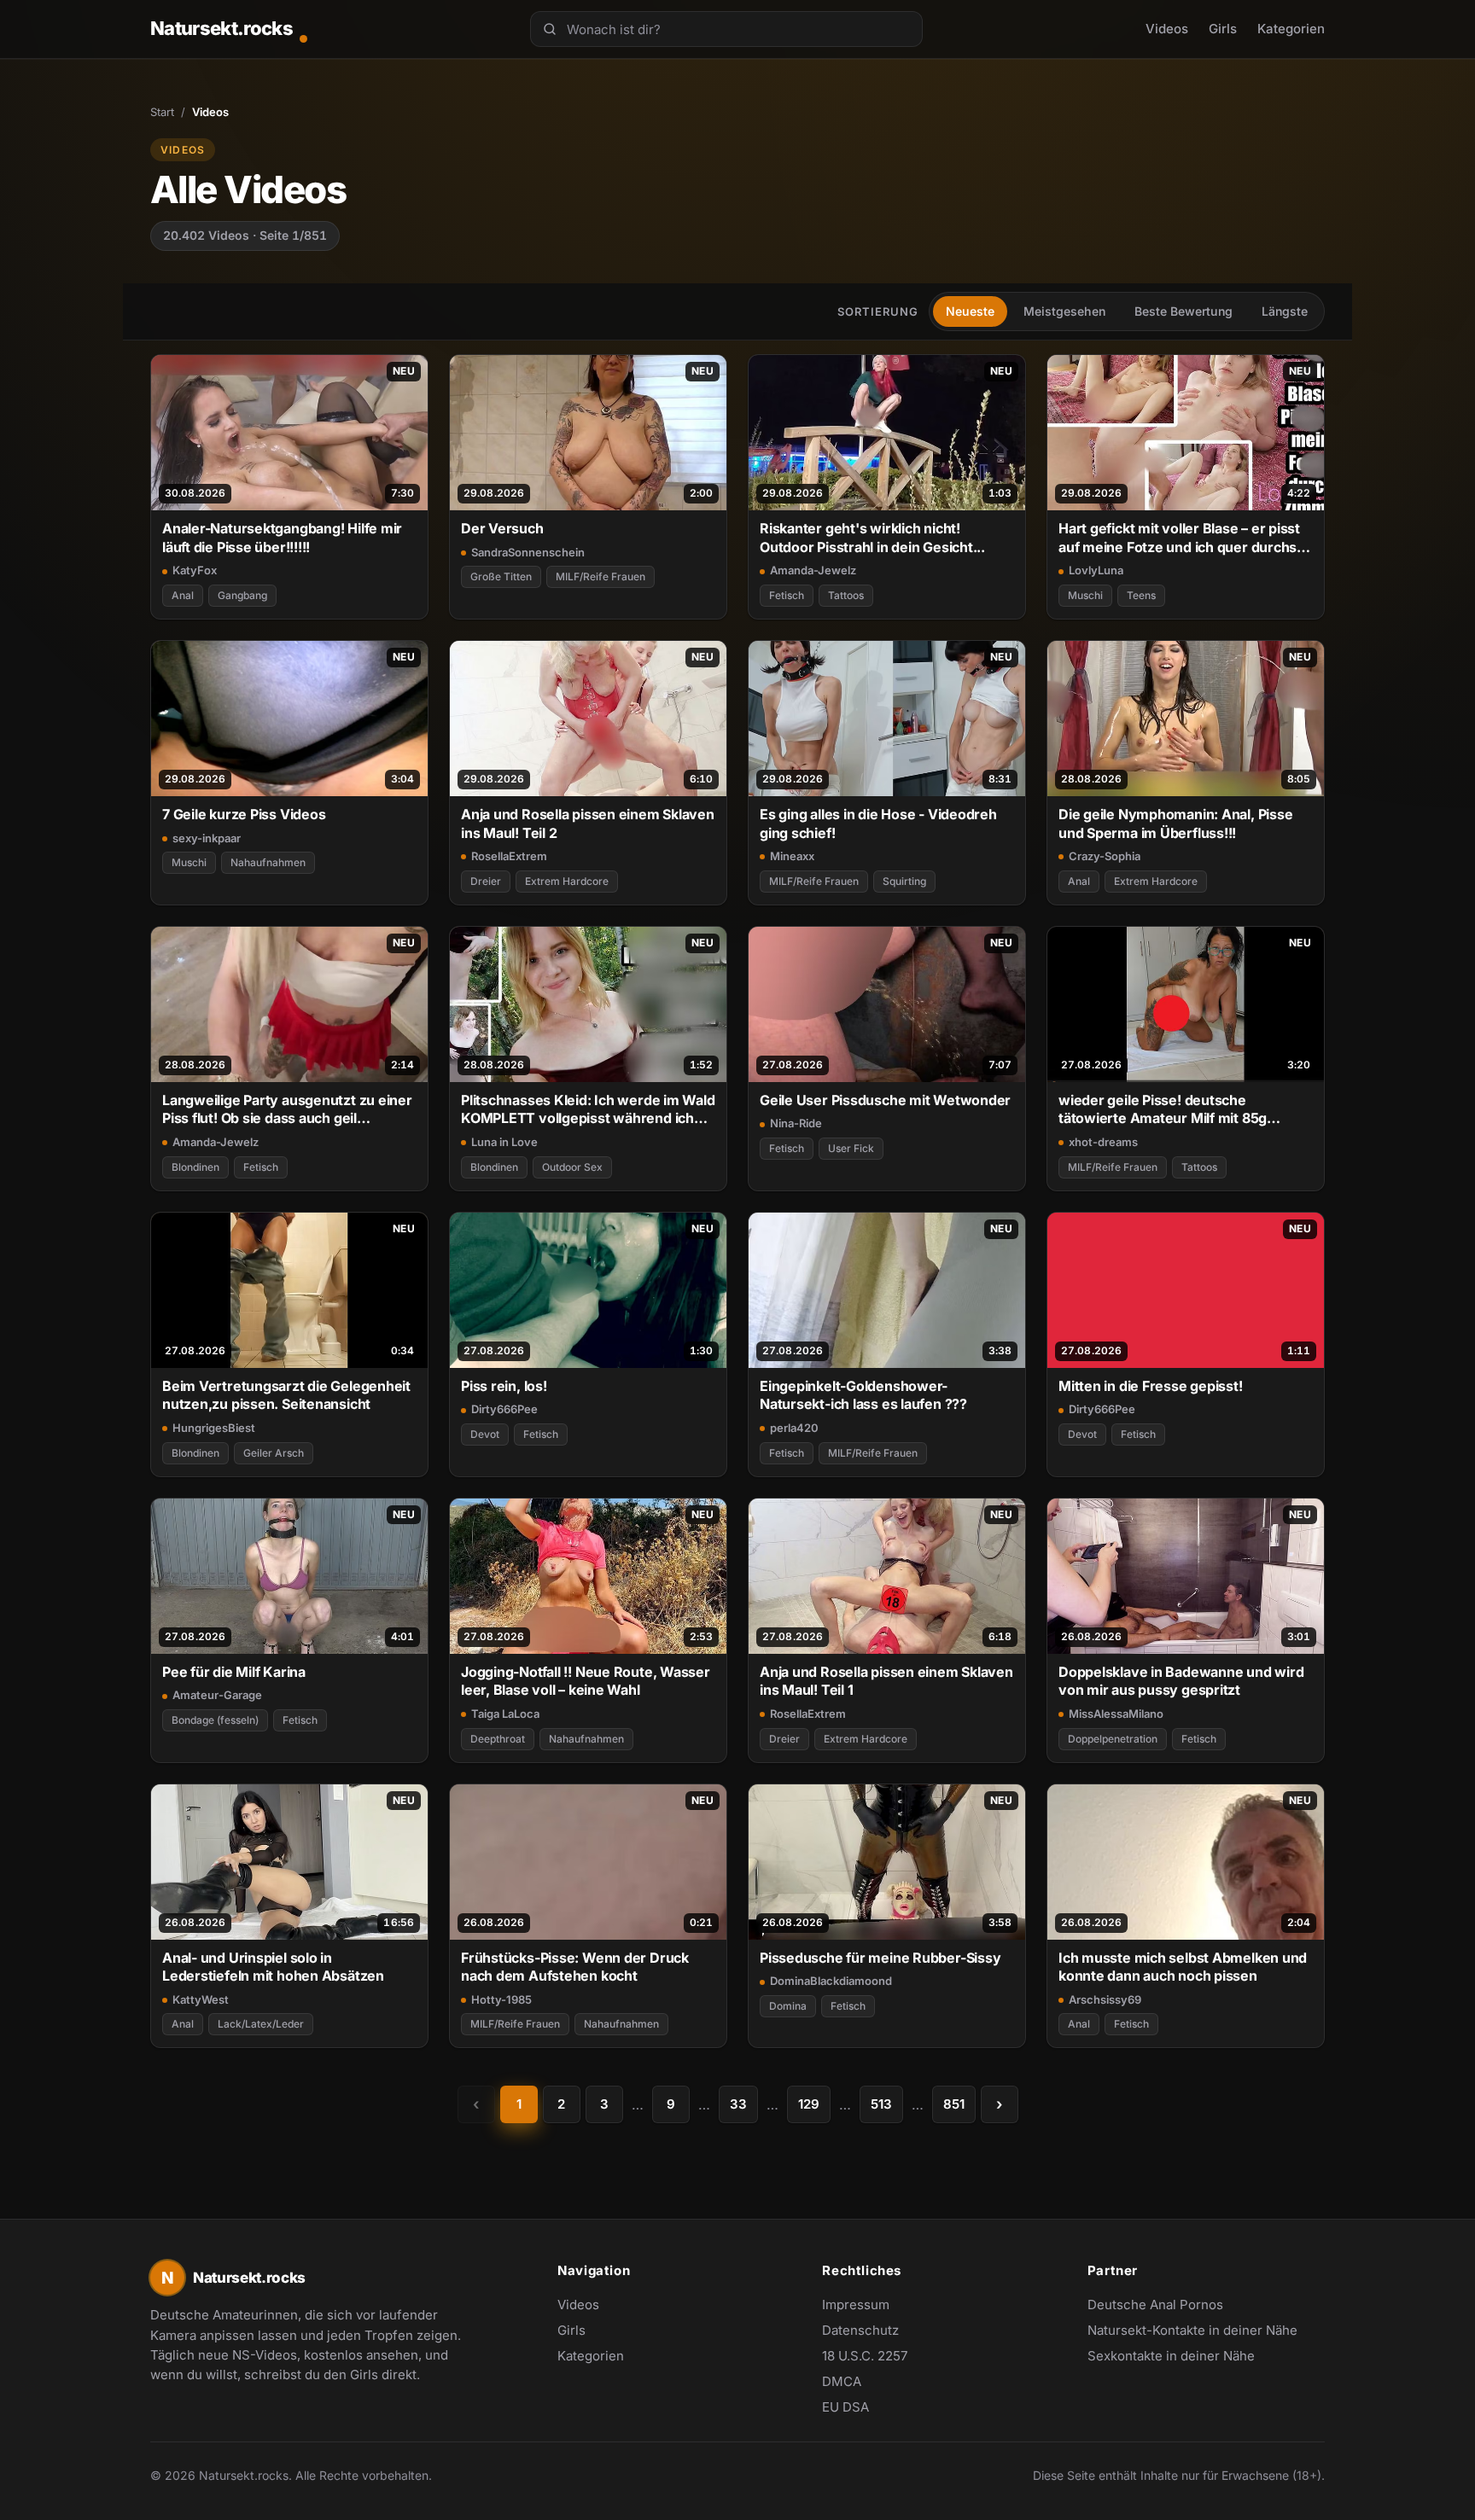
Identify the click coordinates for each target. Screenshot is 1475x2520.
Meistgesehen (1064, 311)
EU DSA (845, 2407)
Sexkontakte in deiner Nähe (1171, 2357)
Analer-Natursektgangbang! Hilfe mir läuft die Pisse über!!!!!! (282, 537)
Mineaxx (792, 856)
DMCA (842, 2381)
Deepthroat (498, 1739)
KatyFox (195, 570)
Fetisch (787, 595)
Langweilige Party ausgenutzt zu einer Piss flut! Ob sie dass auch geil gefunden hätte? (287, 1110)
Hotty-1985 (501, 1999)
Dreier (486, 881)
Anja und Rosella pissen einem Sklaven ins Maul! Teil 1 (886, 1681)
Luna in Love (504, 1142)
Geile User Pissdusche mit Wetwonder (885, 1100)
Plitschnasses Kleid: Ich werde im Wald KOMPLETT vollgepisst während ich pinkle (588, 1110)
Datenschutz (860, 2330)
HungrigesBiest (214, 1428)
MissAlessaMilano (1116, 1714)
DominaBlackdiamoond (831, 1981)
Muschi (1085, 595)
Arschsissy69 (1105, 1999)
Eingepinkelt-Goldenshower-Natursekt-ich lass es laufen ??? (863, 1395)
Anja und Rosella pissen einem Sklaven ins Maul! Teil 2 (588, 823)
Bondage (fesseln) (215, 1720)
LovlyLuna (1096, 570)
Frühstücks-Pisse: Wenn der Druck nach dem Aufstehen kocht (575, 1967)
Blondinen (195, 1167)
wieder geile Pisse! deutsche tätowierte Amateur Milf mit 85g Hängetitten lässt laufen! (1163, 1110)
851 (954, 2104)
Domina (788, 2006)
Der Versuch (502, 528)
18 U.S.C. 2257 (865, 2356)
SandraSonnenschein (528, 552)
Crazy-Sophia (1105, 856)
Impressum (856, 2305)
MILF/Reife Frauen (600, 576)
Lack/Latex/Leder (261, 2024)
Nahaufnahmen (268, 862)
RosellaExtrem (509, 856)
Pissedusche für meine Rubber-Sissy (880, 1958)
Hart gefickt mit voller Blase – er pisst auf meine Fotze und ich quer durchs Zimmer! (1179, 538)
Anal (183, 595)
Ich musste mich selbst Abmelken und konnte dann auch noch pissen (1183, 1967)
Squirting (904, 881)
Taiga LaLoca (505, 1714)
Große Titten (501, 576)
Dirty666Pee (504, 1409)
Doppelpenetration (1113, 1739)
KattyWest (201, 1999)
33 (738, 2104)
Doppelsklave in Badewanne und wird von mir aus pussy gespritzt (1181, 1681)
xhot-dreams (1103, 1142)
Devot (485, 1434)
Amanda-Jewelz (813, 570)
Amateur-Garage (217, 1695)
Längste (1285, 311)
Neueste (970, 311)
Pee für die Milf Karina (234, 1672)
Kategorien (1291, 29)
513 (881, 2104)
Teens (1141, 595)
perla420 (794, 1428)
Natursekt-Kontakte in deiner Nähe (1192, 2331)
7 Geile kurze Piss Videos (244, 814)
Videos (1167, 29)
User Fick (851, 1148)
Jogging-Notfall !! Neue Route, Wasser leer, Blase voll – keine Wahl (586, 1681)
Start (162, 112)
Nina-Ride (796, 1123)
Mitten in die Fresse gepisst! (1151, 1386)
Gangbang (242, 595)
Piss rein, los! (504, 1386)
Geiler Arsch (274, 1453)
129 (809, 2104)
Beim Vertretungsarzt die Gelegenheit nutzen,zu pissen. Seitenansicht (286, 1395)
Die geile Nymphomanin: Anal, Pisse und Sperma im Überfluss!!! (1175, 823)
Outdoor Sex (572, 1167)
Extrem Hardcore (567, 881)
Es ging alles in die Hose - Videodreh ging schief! (878, 823)
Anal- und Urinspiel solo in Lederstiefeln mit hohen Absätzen (273, 1967)
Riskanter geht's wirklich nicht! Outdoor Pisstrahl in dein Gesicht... (872, 537)
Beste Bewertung (1183, 311)
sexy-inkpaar (207, 838)
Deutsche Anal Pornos (1164, 2306)
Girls (1223, 29)
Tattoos (846, 595)
